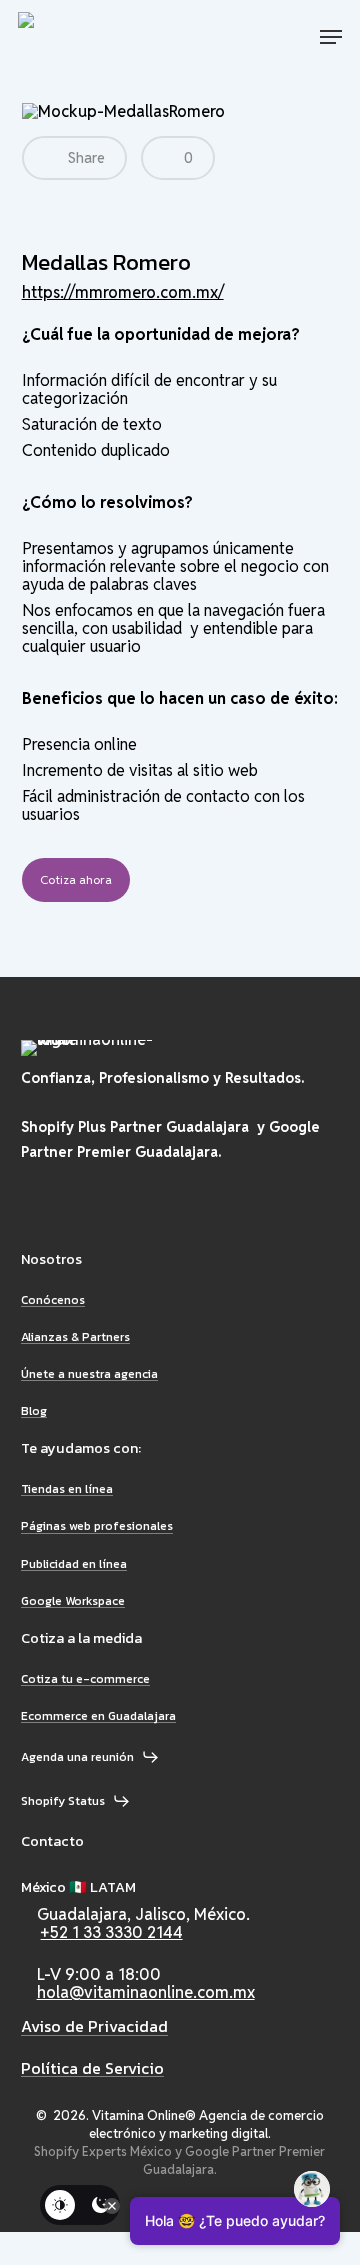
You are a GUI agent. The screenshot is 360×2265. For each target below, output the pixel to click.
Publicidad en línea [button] (74, 1564)
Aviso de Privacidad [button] (94, 2027)
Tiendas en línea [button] (67, 1489)
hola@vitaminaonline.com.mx (146, 1992)
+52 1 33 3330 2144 (112, 1932)
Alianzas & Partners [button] (75, 1337)
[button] (331, 37)
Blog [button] (34, 1411)
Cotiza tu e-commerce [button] (85, 1679)
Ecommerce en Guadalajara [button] (98, 1716)
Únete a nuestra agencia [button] (89, 1374)
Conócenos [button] (53, 1300)
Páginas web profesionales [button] (97, 1526)
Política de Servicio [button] (92, 2069)
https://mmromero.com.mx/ (123, 292)
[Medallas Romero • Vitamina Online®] (91, 37)
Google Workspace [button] (73, 1601)
